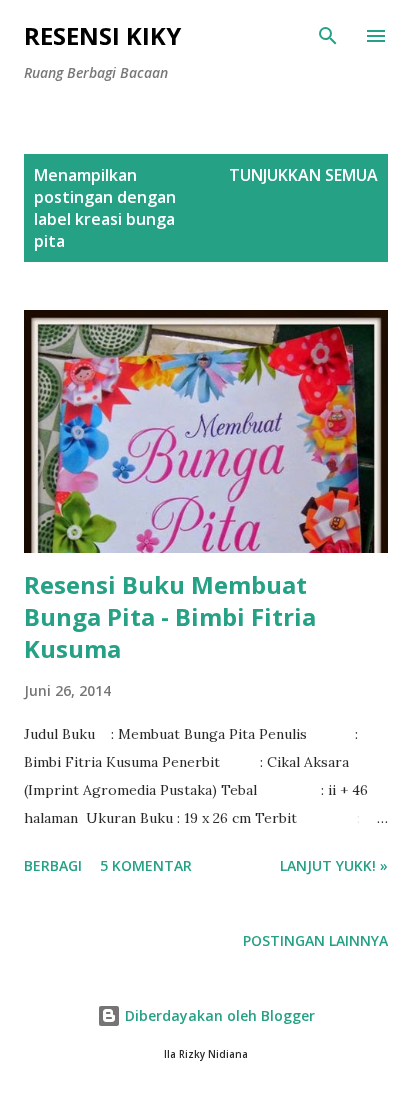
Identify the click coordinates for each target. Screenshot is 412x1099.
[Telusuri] (328, 36)
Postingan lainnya (315, 940)
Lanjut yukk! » (334, 865)
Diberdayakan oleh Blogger (218, 1015)
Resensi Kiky (102, 35)
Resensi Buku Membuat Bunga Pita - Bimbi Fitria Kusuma (170, 616)
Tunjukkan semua (303, 175)
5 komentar (146, 865)
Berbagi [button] (53, 865)
